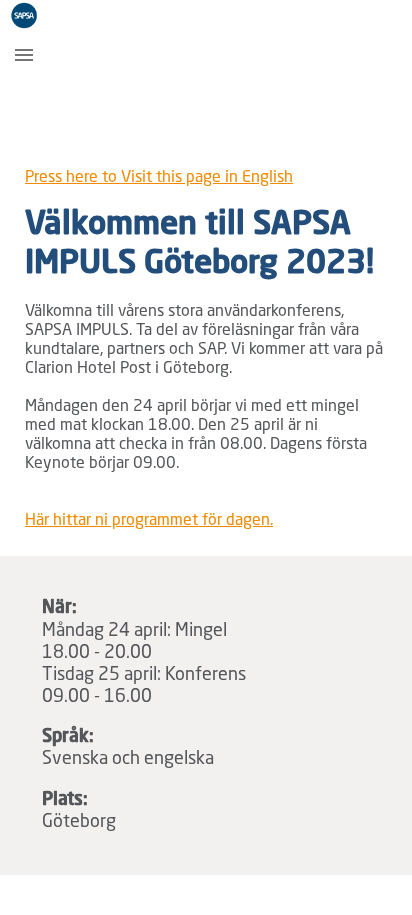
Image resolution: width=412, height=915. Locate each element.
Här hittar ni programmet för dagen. (149, 521)
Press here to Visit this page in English (159, 178)
